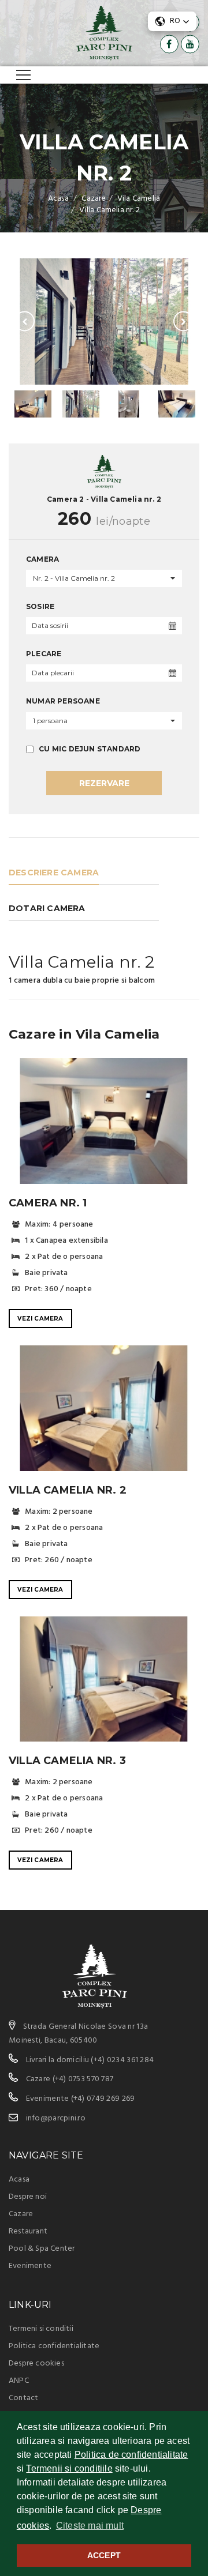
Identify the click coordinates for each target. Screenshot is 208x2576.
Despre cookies (36, 2363)
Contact (23, 2398)
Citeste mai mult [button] (90, 2526)
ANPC (19, 2381)
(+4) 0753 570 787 (83, 2079)
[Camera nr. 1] (104, 1121)
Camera (42, 559)
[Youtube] (190, 44)
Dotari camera (47, 908)
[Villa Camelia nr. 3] (104, 1679)
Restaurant (28, 2231)
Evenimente (30, 2266)
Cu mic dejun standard (89, 749)
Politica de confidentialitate (131, 2455)
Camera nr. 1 (48, 1203)
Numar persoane (63, 701)
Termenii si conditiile (69, 2468)
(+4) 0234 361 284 (122, 2060)
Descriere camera (54, 873)
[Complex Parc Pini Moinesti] (104, 33)
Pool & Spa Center (42, 2249)
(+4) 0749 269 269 (103, 2099)
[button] (172, 21)
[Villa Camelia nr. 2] (104, 321)
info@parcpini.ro (56, 2118)
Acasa (19, 2180)
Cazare (21, 2214)
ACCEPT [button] (104, 2555)
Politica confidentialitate (54, 2346)
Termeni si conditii (41, 2329)
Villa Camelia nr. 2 (68, 1490)
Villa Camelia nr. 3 (67, 1761)
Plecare (44, 654)
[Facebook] (169, 44)
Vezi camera (40, 1319)
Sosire (40, 606)
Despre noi (28, 2197)
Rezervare (104, 783)
